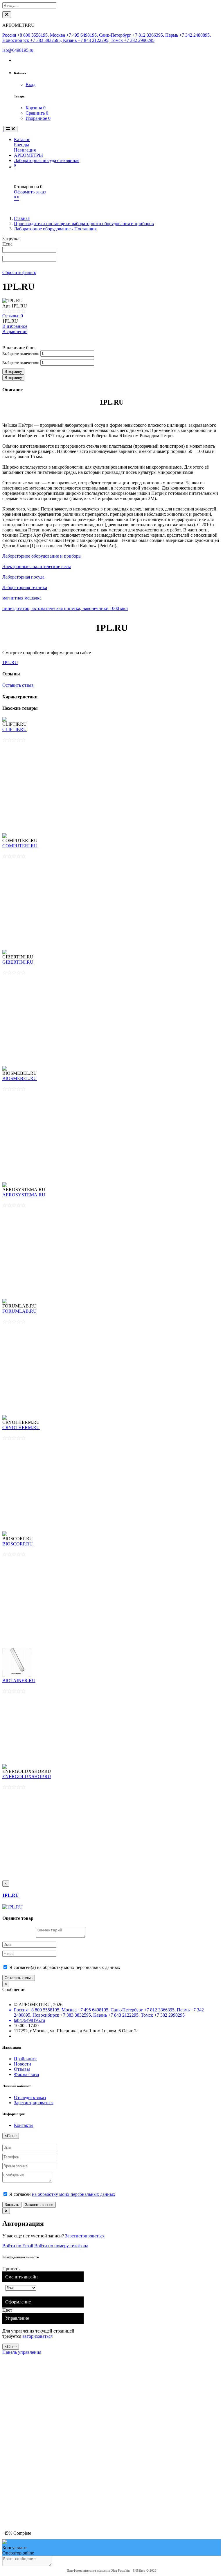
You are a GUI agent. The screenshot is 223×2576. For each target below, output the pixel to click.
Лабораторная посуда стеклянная (47, 160)
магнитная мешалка (22, 598)
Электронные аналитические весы (37, 566)
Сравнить (37, 113)
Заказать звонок (39, 2205)
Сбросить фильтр (19, 272)
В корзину (13, 372)
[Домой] (3, 129)
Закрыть (12, 2205)
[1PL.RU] (12, 1907)
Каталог (22, 139)
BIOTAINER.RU (19, 1681)
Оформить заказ (30, 192)
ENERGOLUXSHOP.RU (27, 1777)
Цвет (8, 2310)
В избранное (15, 326)
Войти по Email (18, 2246)
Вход (30, 84)
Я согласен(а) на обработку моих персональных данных (64, 1967)
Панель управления (22, 2352)
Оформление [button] (18, 2302)
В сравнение (15, 331)
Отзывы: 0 (13, 316)
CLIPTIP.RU (15, 729)
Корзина (36, 108)
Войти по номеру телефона (61, 2246)
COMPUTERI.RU (20, 846)
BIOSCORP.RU (18, 1544)
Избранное (38, 118)
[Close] (7, 15)
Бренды (21, 145)
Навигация (25, 150)
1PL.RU (10, 662)
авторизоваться (37, 2336)
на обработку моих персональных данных (74, 2194)
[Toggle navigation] (10, 129)
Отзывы (22, 2069)
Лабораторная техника (25, 587)
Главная (22, 218)
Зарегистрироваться (34, 2103)
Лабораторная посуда (23, 577)
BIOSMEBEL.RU (20, 1078)
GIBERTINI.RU (18, 962)
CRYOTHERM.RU (21, 1427)
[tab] (43, 2302)
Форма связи (27, 2074)
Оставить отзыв (18, 685)
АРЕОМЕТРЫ (28, 155)
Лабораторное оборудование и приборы (42, 556)
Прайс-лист (25, 2059)
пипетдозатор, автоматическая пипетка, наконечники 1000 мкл (65, 608)
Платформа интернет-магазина (88, 2570)
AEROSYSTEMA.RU (24, 1195)
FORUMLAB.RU (19, 1311)
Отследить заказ (30, 2097)
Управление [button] (17, 2318)
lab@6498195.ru (18, 50)
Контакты (24, 2125)
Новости (23, 2064)
